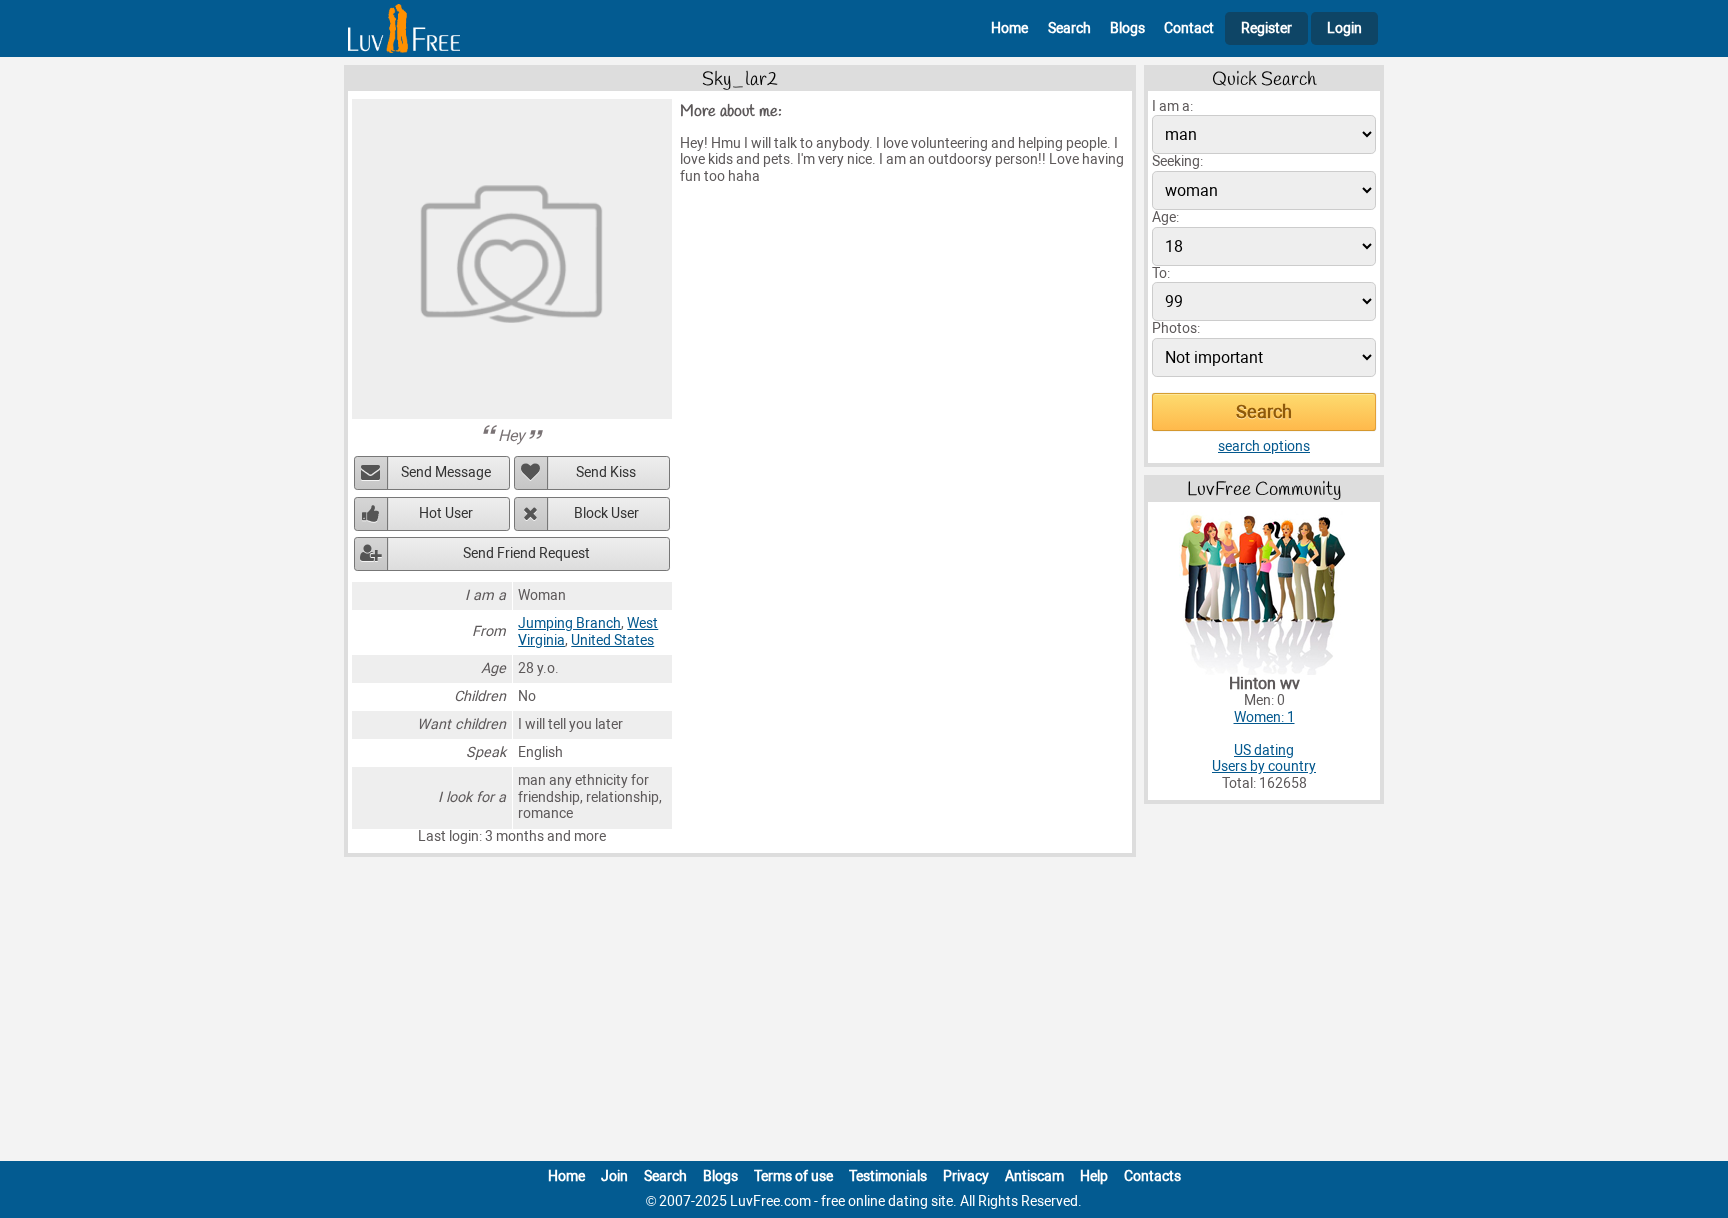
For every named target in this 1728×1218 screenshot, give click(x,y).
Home (1009, 28)
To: (1161, 273)
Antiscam (1034, 1176)
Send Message (446, 472)
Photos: (1176, 328)
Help (1094, 1176)
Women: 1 (1264, 717)
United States (612, 640)
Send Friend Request (526, 553)
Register (1266, 28)
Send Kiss (606, 472)
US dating (1264, 750)
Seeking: (1177, 161)
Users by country (1264, 766)
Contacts (1152, 1176)
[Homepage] (404, 28)
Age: (1165, 217)
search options (1264, 446)
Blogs (1127, 28)
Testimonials (888, 1176)
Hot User (446, 513)
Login (1344, 28)
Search (1069, 28)
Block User (606, 513)
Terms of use (793, 1176)
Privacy (966, 1176)
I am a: (1172, 106)
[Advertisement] (864, 1013)
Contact (1189, 28)
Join (614, 1176)
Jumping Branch (569, 623)
